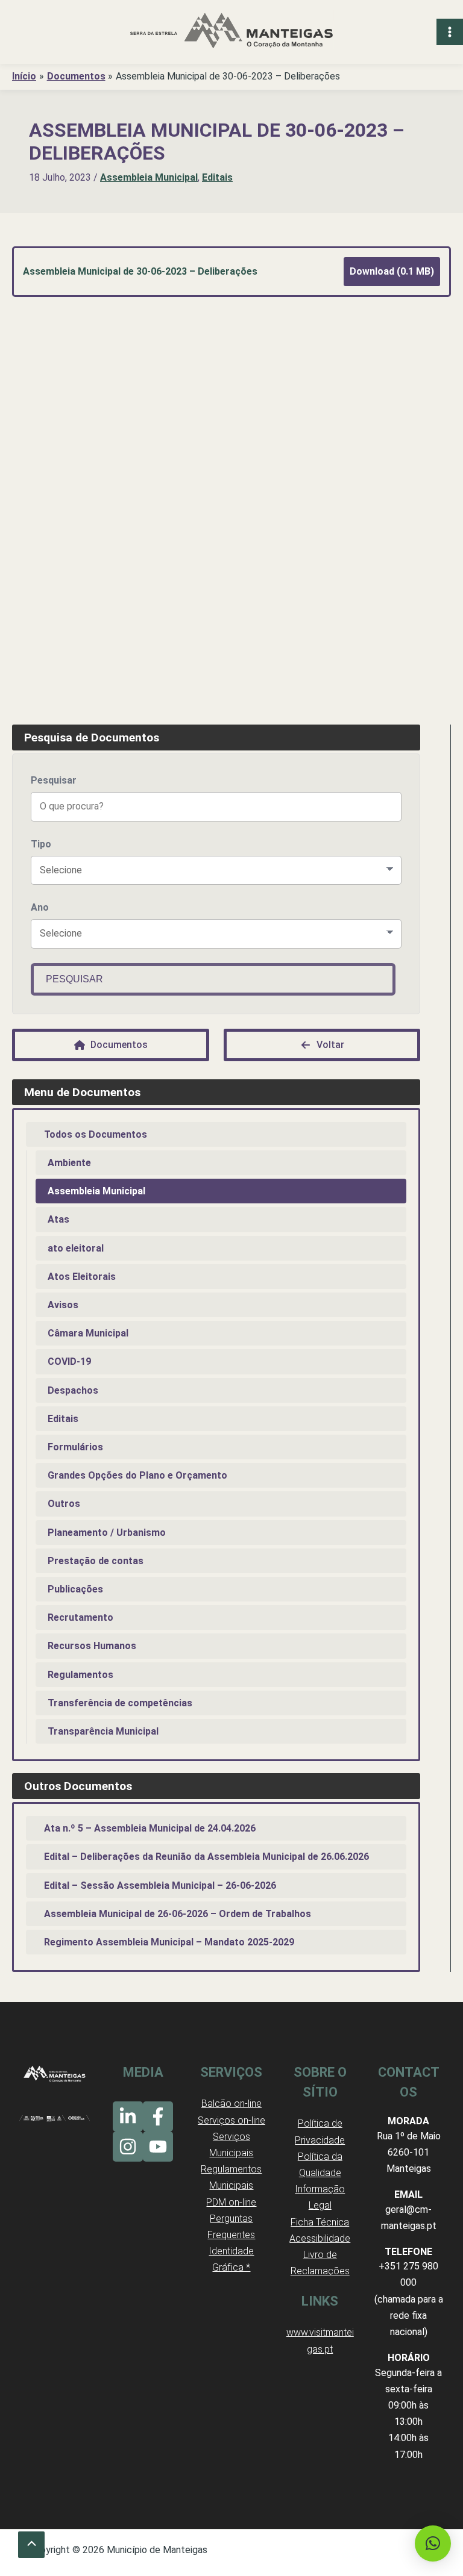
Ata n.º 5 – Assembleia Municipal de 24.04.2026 (150, 1828)
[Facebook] (158, 2116)
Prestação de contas (96, 1561)
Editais (217, 177)
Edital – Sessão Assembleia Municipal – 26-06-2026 (160, 1885)
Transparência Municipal (103, 1731)
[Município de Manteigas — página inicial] (231, 32)
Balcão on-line (231, 2104)
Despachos (73, 1390)
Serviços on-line (231, 2120)
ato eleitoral (76, 1248)
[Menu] (450, 32)
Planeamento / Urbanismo (107, 1533)
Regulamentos (80, 1675)
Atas (58, 1219)
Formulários (75, 1447)
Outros (64, 1504)
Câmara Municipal (88, 1333)
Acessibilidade (320, 2238)
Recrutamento (80, 1617)
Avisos (63, 1305)
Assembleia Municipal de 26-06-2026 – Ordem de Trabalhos (178, 1914)
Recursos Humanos (92, 1646)
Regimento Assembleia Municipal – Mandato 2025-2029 (169, 1942)
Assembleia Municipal (149, 177)
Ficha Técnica (320, 2222)
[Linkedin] (128, 2116)
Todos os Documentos (96, 1134)
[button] (433, 2543)
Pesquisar (54, 780)
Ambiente (69, 1163)
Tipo (41, 844)
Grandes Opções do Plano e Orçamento (137, 1475)
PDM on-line (231, 2202)
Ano (40, 907)
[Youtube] (158, 2147)
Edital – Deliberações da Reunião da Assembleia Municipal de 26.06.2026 (206, 1857)
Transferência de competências (120, 1703)
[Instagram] (128, 2147)
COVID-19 (69, 1361)
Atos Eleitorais (82, 1277)
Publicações (75, 1589)
